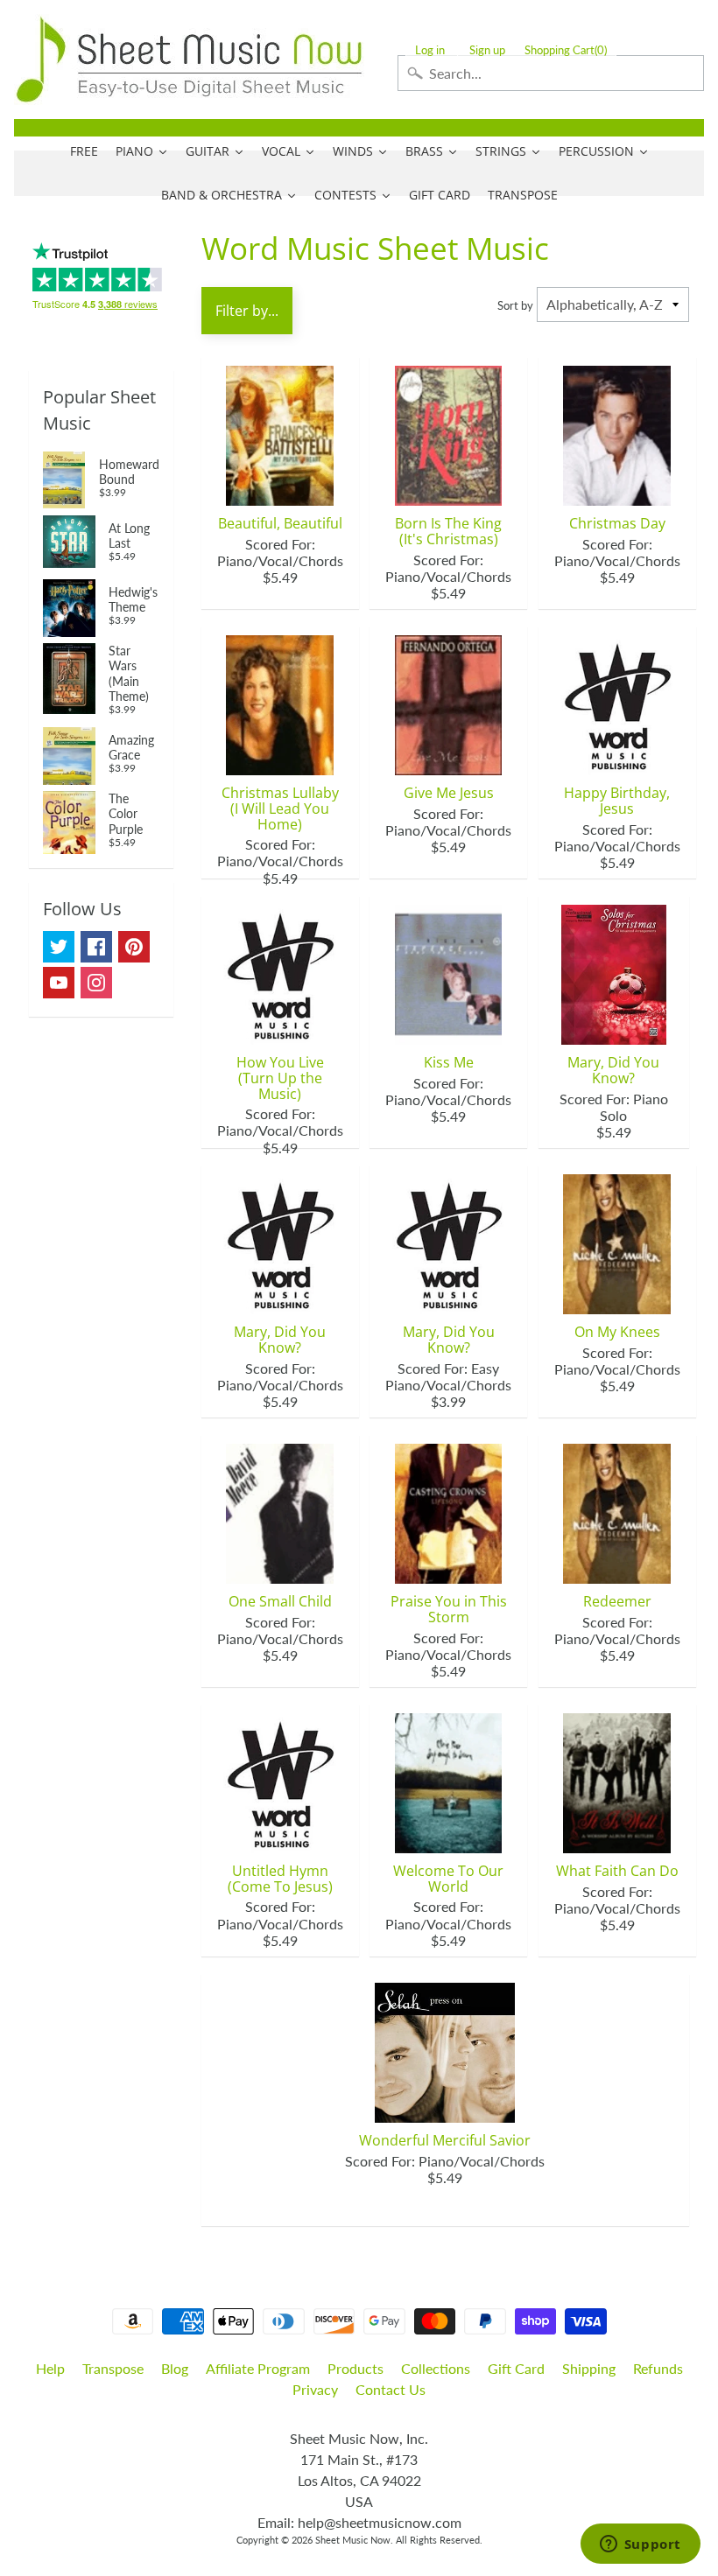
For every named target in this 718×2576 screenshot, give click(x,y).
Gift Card (516, 2368)
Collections (436, 2368)
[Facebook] (96, 947)
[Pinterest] (134, 947)
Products (355, 2368)
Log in (430, 50)
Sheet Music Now (353, 2540)
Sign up (487, 50)
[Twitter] (59, 947)
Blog (175, 2368)
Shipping (589, 2368)
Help (50, 2368)
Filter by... (247, 311)
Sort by (515, 305)
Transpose (113, 2368)
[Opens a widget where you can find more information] (640, 2545)
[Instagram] (96, 983)
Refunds (658, 2368)
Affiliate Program (258, 2368)
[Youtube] (59, 983)
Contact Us (391, 2389)
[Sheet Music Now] (189, 59)
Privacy (315, 2389)
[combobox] (551, 73)
